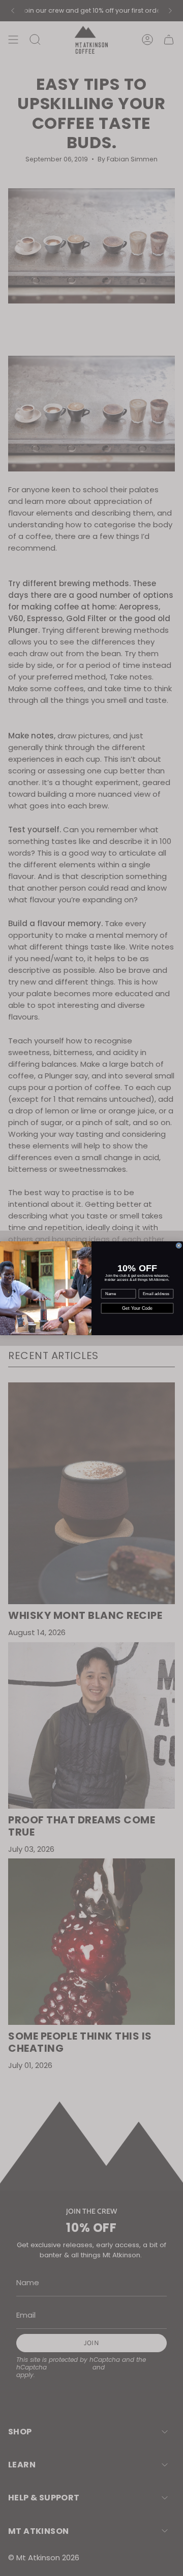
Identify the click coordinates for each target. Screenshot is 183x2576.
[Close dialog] (179, 1245)
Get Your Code (138, 1308)
